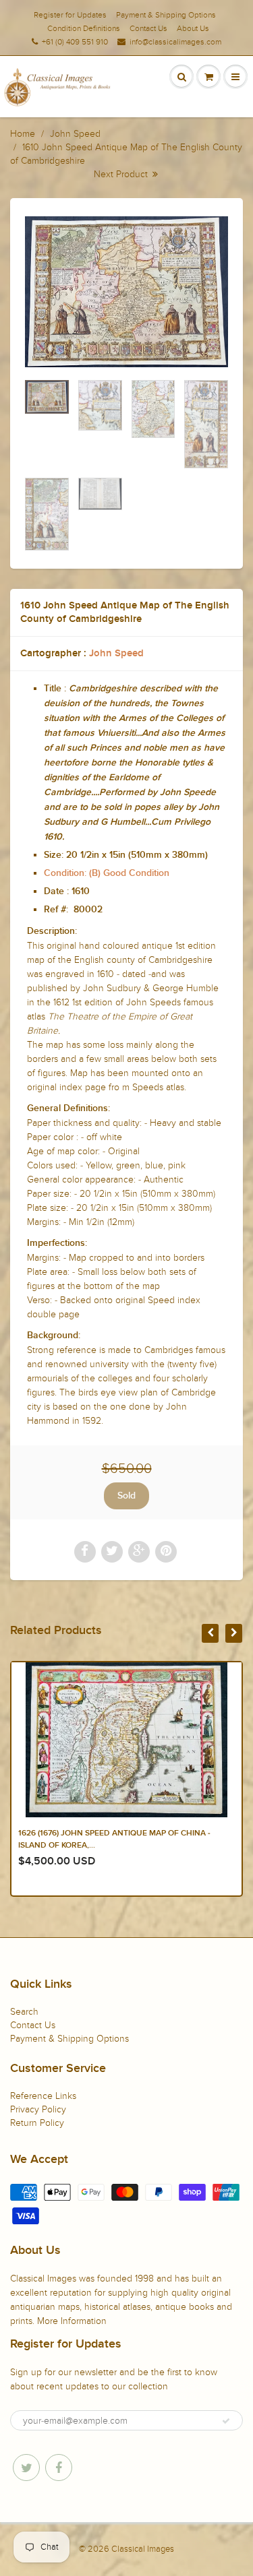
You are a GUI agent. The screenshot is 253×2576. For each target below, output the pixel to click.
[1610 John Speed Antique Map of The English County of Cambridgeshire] (126, 292)
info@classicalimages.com (175, 42)
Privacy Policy (38, 2109)
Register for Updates (70, 15)
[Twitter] (26, 2468)
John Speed (75, 134)
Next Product (122, 174)
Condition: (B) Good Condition (107, 873)
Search (24, 2012)
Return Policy (37, 2123)
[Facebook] (59, 2468)
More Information (72, 2321)
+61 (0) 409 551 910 (75, 42)
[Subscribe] (226, 2421)
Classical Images (143, 2549)
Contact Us (148, 28)
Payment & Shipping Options (166, 15)
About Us (193, 28)
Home (23, 134)
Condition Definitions (84, 28)
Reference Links (43, 2096)
